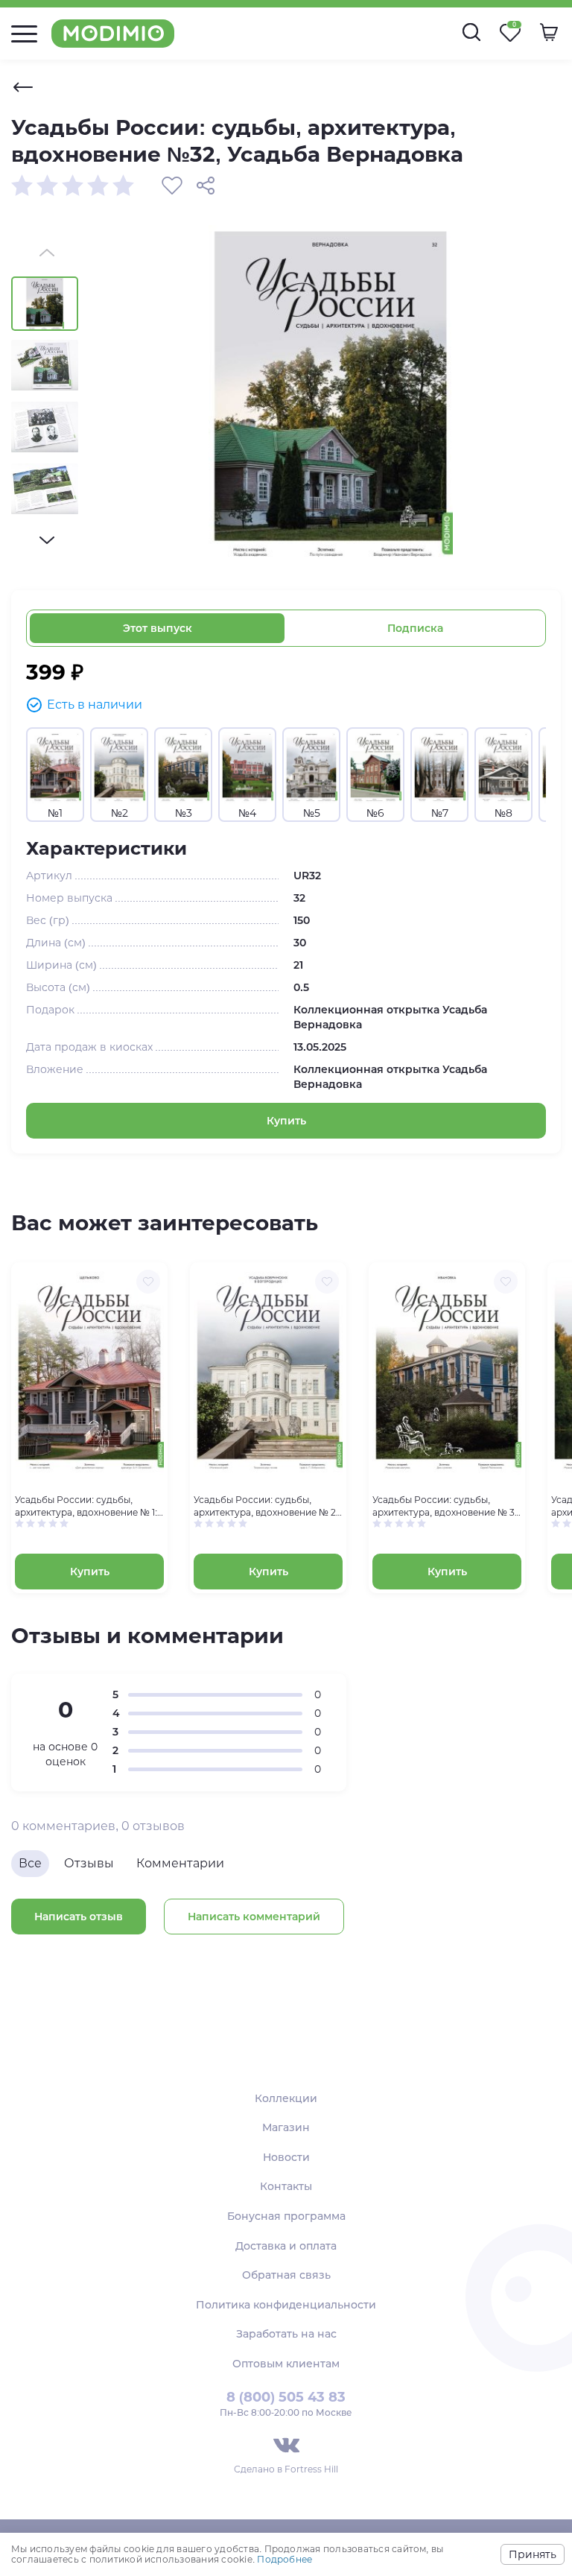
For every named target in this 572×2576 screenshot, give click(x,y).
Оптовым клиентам (286, 2364)
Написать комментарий (254, 1917)
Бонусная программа (286, 2216)
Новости (286, 2157)
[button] (47, 540)
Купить (286, 1121)
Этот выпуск (158, 628)
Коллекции (286, 2098)
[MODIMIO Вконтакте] (286, 2445)
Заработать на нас (286, 2334)
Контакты (286, 2186)
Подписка (415, 628)
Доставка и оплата (286, 2246)
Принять (533, 2554)
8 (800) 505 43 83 (286, 2397)
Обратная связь (286, 2275)
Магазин (286, 2127)
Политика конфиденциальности (286, 2305)
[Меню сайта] (24, 34)
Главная (23, 87)
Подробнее (285, 2559)
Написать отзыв (79, 1917)
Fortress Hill (311, 2469)
